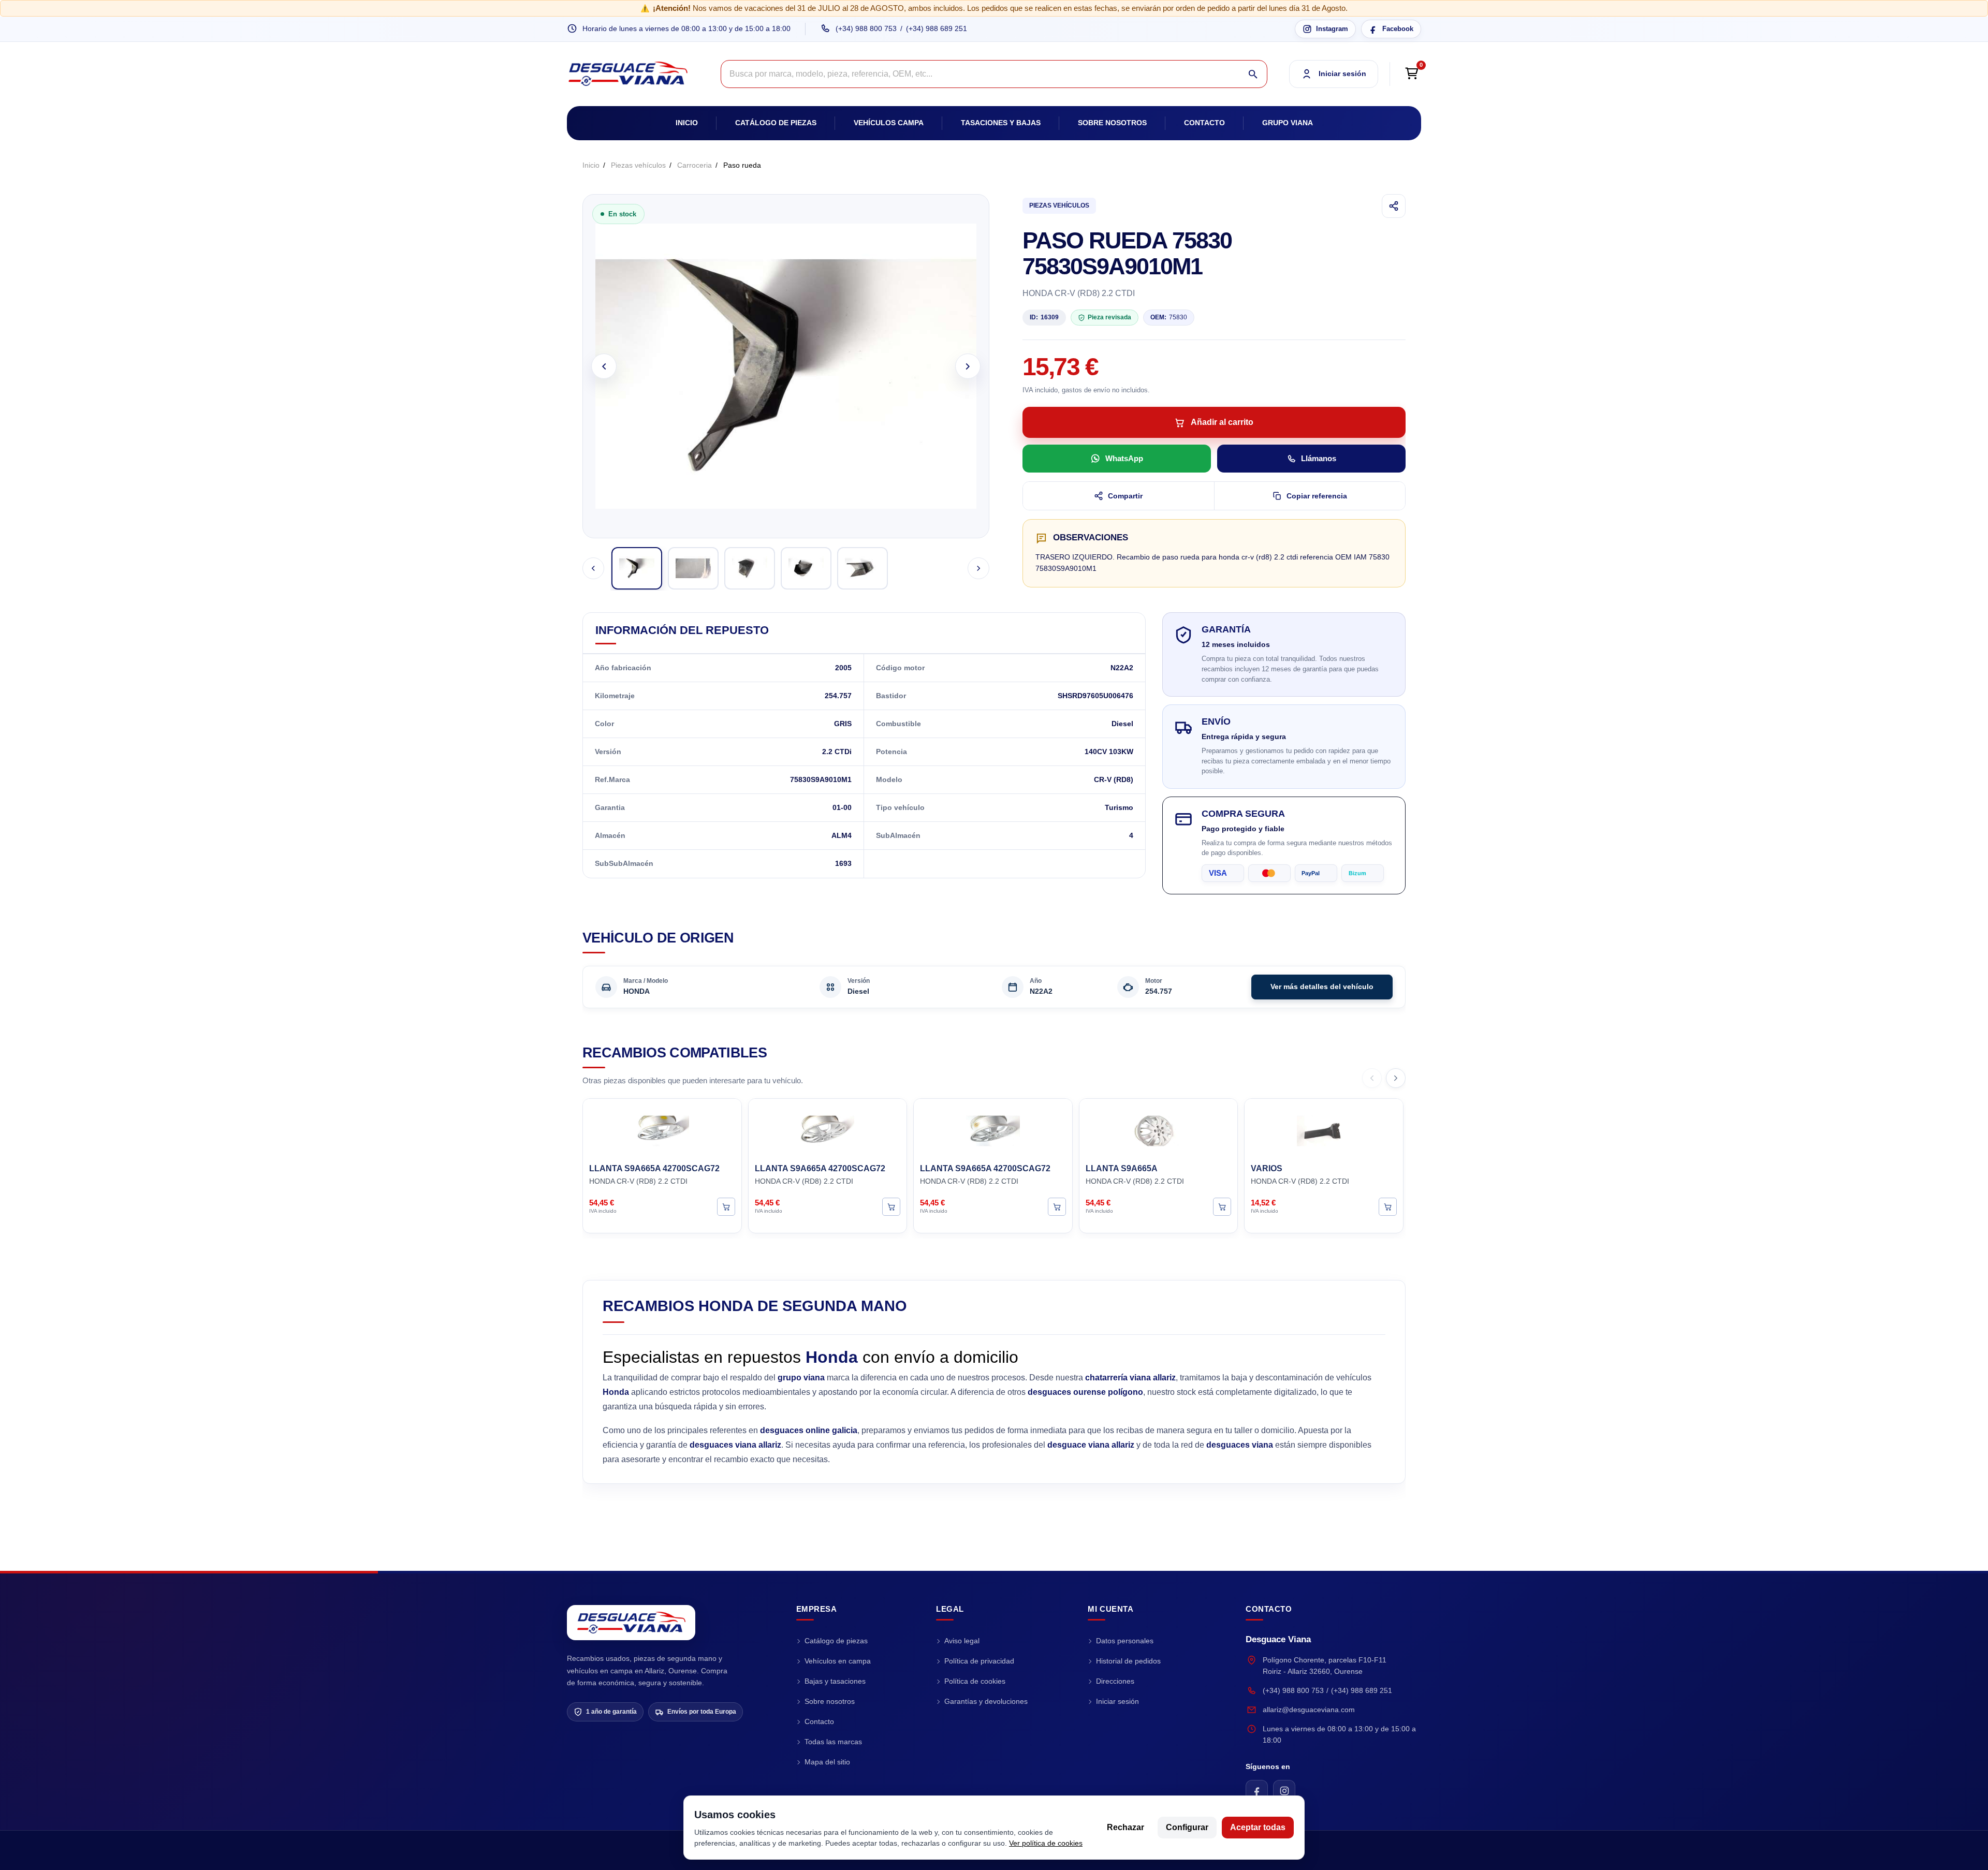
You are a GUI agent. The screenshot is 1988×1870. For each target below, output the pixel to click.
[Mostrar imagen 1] (637, 568)
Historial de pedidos (1128, 1661)
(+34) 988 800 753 (866, 28)
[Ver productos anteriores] (1372, 1078)
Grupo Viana (1288, 123)
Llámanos (1319, 458)
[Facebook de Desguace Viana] (1257, 1791)
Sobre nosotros (1112, 123)
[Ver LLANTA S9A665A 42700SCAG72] (726, 1206)
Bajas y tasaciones (835, 1681)
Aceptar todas (1258, 1827)
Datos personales (1125, 1641)
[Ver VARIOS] (1388, 1206)
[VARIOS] (1324, 1129)
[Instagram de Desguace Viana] (1284, 1791)
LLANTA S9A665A (1122, 1168)
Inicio (687, 123)
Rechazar (1125, 1827)
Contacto (1204, 123)
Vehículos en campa (838, 1661)
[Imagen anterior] (604, 366)
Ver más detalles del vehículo (1322, 986)
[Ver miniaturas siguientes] (978, 568)
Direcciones (1115, 1681)
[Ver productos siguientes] (1396, 1078)
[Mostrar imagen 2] (693, 568)
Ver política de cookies (1046, 1843)
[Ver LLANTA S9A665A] (1222, 1206)
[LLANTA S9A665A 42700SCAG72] (662, 1129)
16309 (1044, 317)
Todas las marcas (833, 1742)
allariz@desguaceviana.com (1309, 1710)
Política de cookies (975, 1681)
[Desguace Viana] (631, 1623)
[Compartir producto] (1394, 206)
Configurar (1187, 1827)
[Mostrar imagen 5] (863, 568)
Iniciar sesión (1117, 1701)
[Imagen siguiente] (968, 366)
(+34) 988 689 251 (937, 28)
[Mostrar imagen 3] (750, 568)
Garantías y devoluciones (986, 1701)
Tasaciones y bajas (1001, 123)
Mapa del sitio (827, 1762)
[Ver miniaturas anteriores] (593, 568)
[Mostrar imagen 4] (806, 568)
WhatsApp (1124, 458)
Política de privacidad (979, 1661)
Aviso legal (962, 1641)
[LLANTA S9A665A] (1159, 1129)
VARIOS (1267, 1168)
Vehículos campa (889, 123)
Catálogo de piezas (776, 123)
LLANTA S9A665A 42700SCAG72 (654, 1168)
